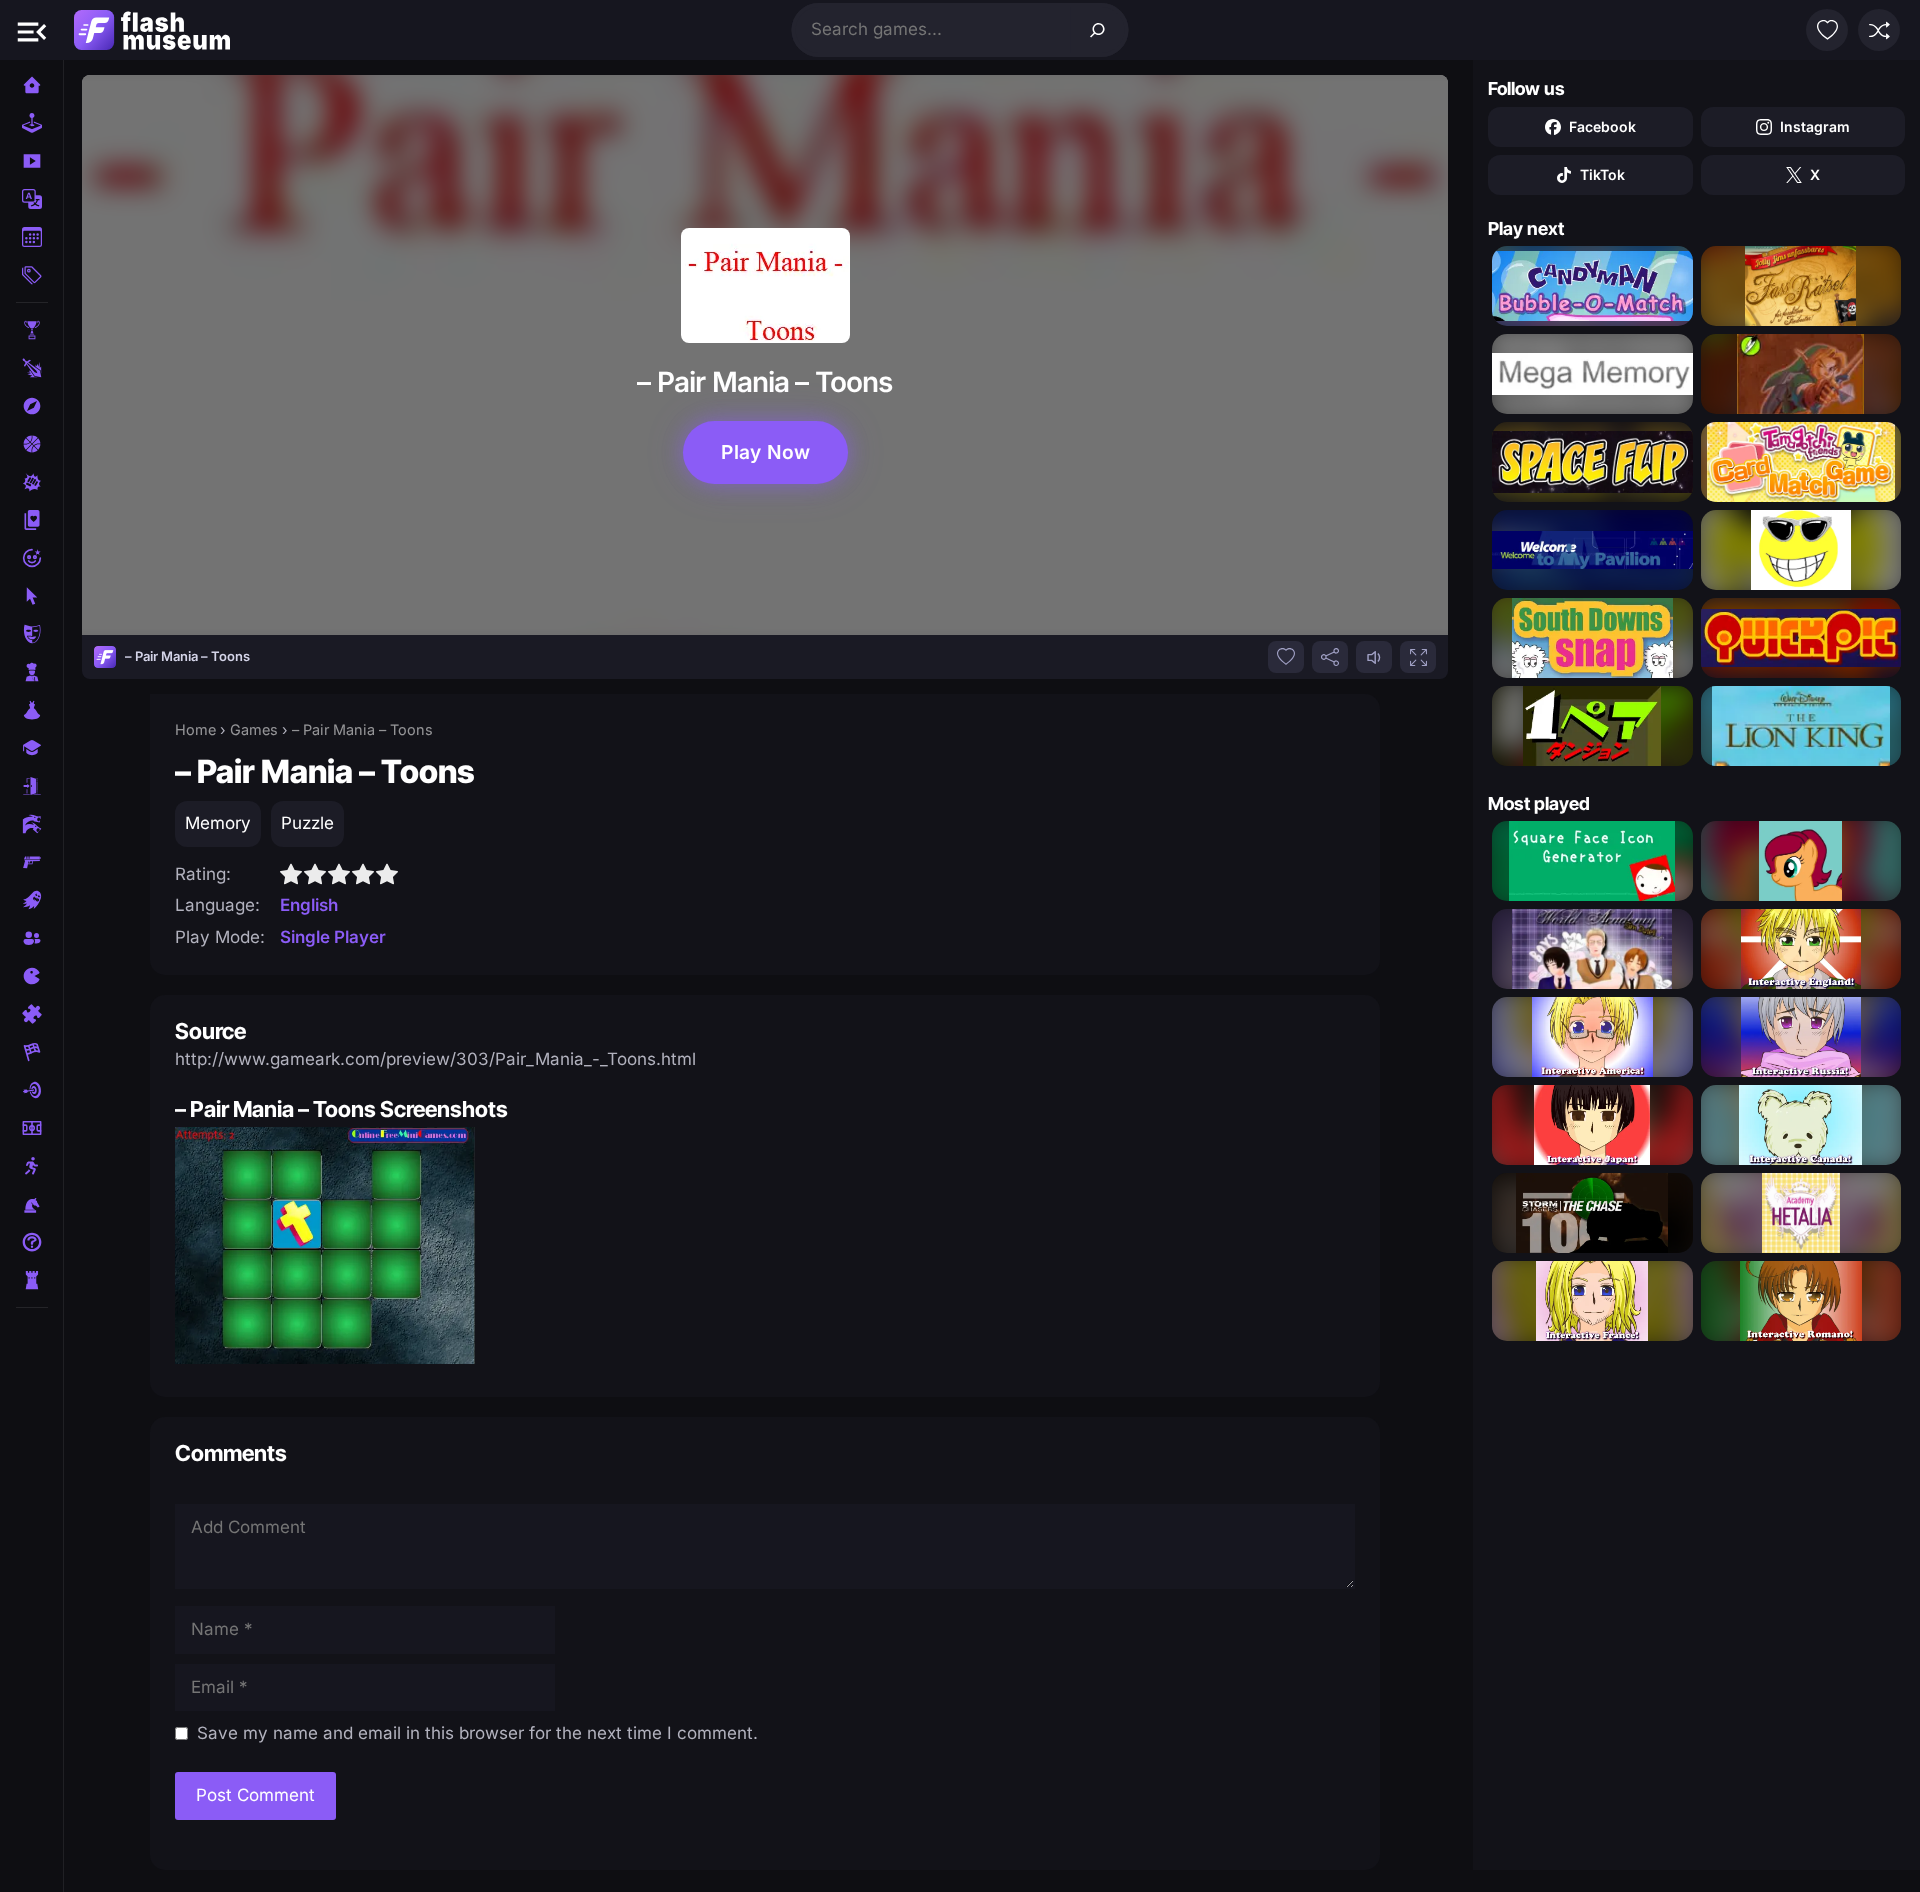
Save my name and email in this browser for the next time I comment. (477, 1733)
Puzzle (307, 823)
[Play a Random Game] (1879, 30)
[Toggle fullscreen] (1418, 657)
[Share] (1330, 657)
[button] (32, 30)
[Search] (1098, 30)
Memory (218, 823)
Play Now (765, 452)
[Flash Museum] (152, 30)
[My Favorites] (1827, 30)
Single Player (333, 937)
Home (195, 729)
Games (254, 729)
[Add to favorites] (1286, 657)
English (309, 905)
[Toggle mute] (1374, 657)
